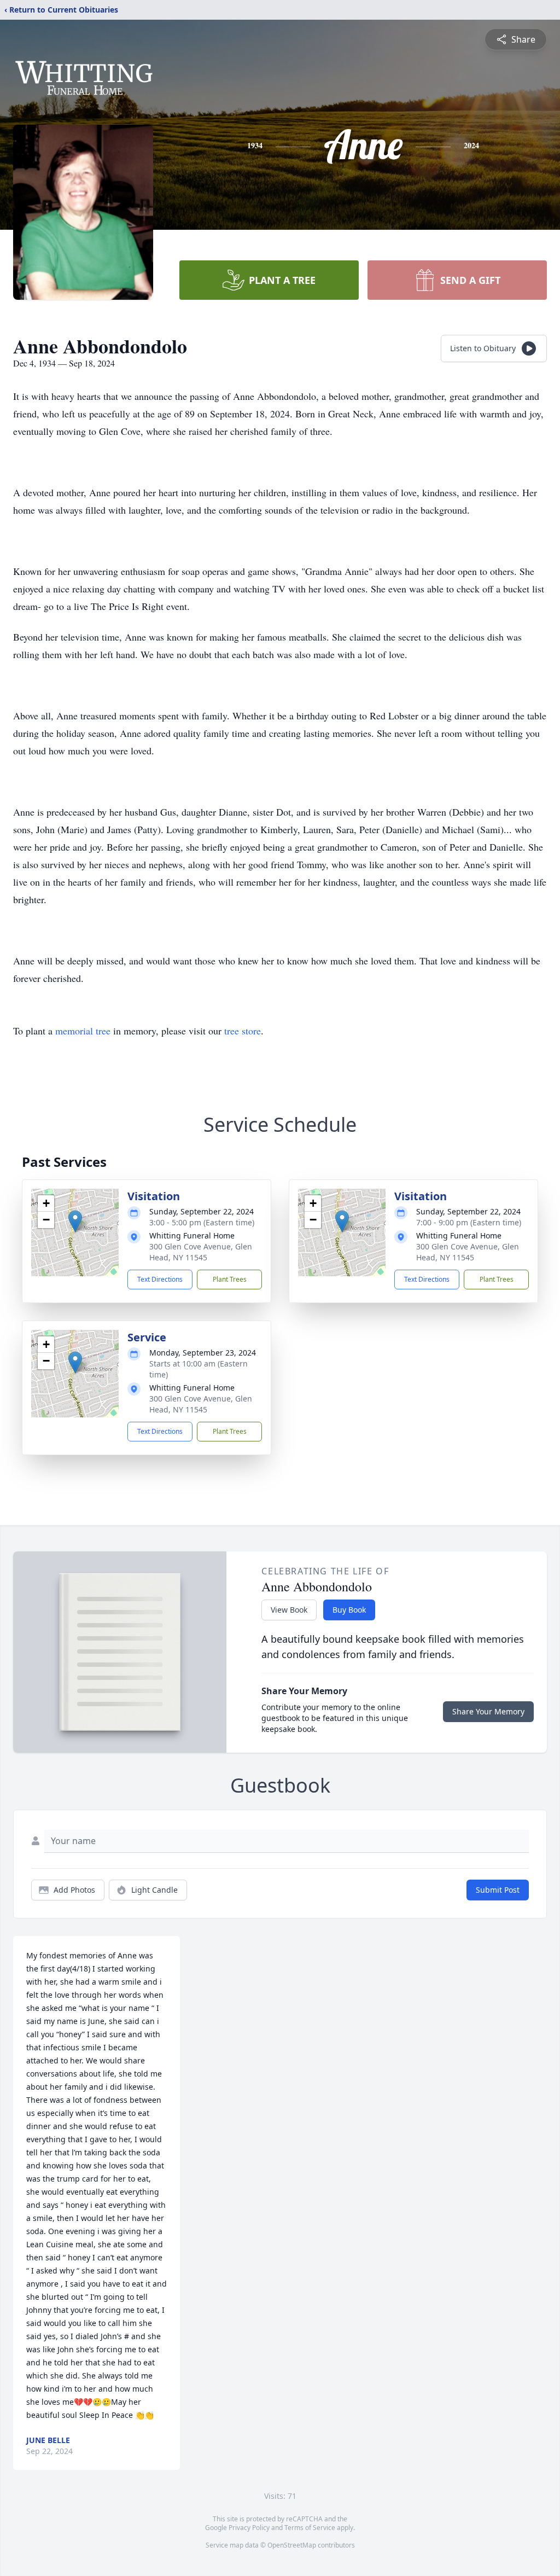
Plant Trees (230, 1279)
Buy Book (349, 1610)
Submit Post (498, 1890)
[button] (75, 1221)
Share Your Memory (488, 1711)
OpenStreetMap (292, 2545)
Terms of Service (310, 2528)
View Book (289, 1610)
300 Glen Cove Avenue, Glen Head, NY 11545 (201, 1252)
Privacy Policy (249, 2528)
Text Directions (160, 1279)
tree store (243, 1031)
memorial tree (83, 1031)
